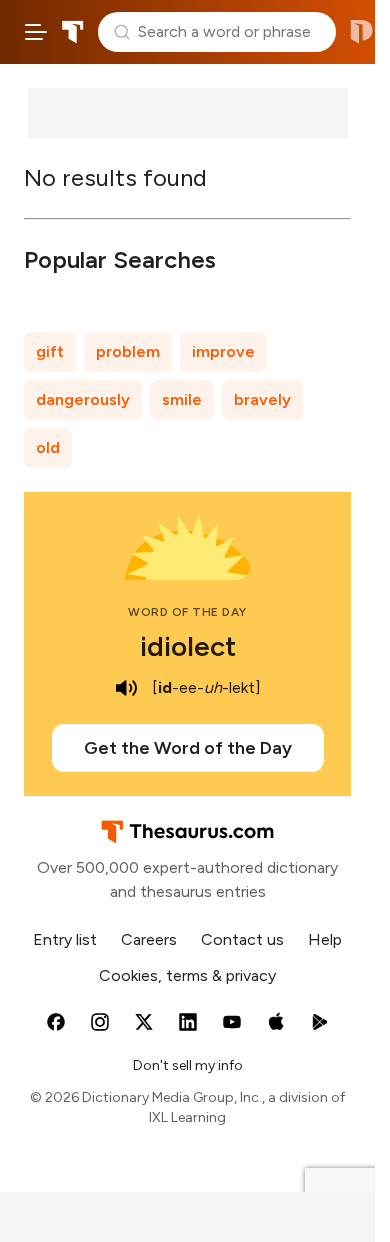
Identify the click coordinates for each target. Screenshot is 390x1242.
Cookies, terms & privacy (187, 975)
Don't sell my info (188, 1065)
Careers (149, 939)
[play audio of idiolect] (126, 688)
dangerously (83, 399)
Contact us (242, 939)
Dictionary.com (361, 32)
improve (223, 351)
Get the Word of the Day (188, 748)
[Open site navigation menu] (36, 32)
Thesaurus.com (73, 32)
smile (182, 399)
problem (128, 351)
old (48, 447)
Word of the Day (187, 612)
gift (50, 351)
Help (325, 939)
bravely (262, 399)
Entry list (65, 939)
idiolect (188, 646)
